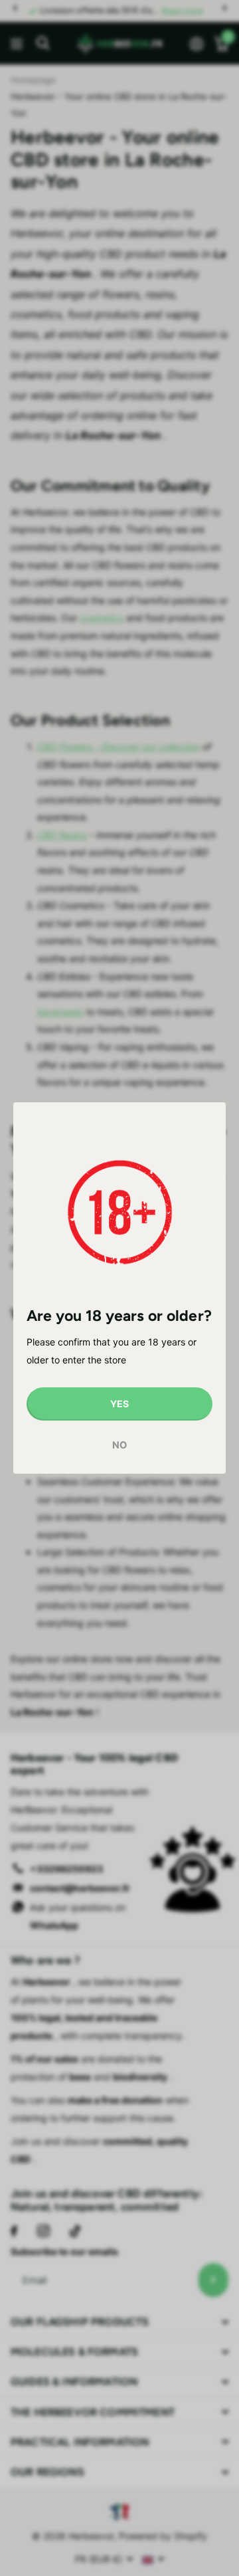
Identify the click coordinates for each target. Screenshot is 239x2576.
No (119, 1446)
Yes (119, 1404)
